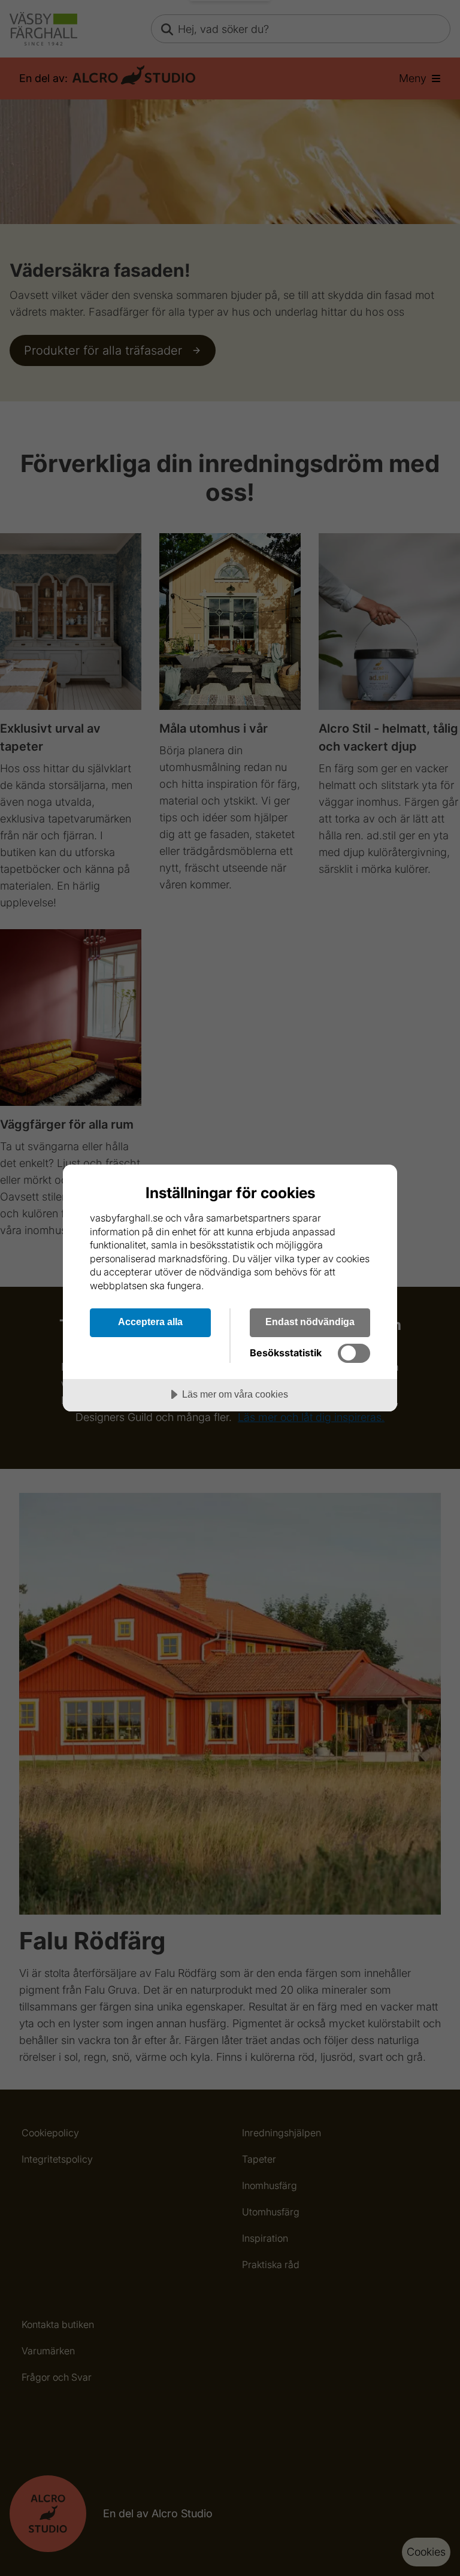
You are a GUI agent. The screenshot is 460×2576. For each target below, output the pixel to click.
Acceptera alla (150, 1322)
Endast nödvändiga (310, 1322)
